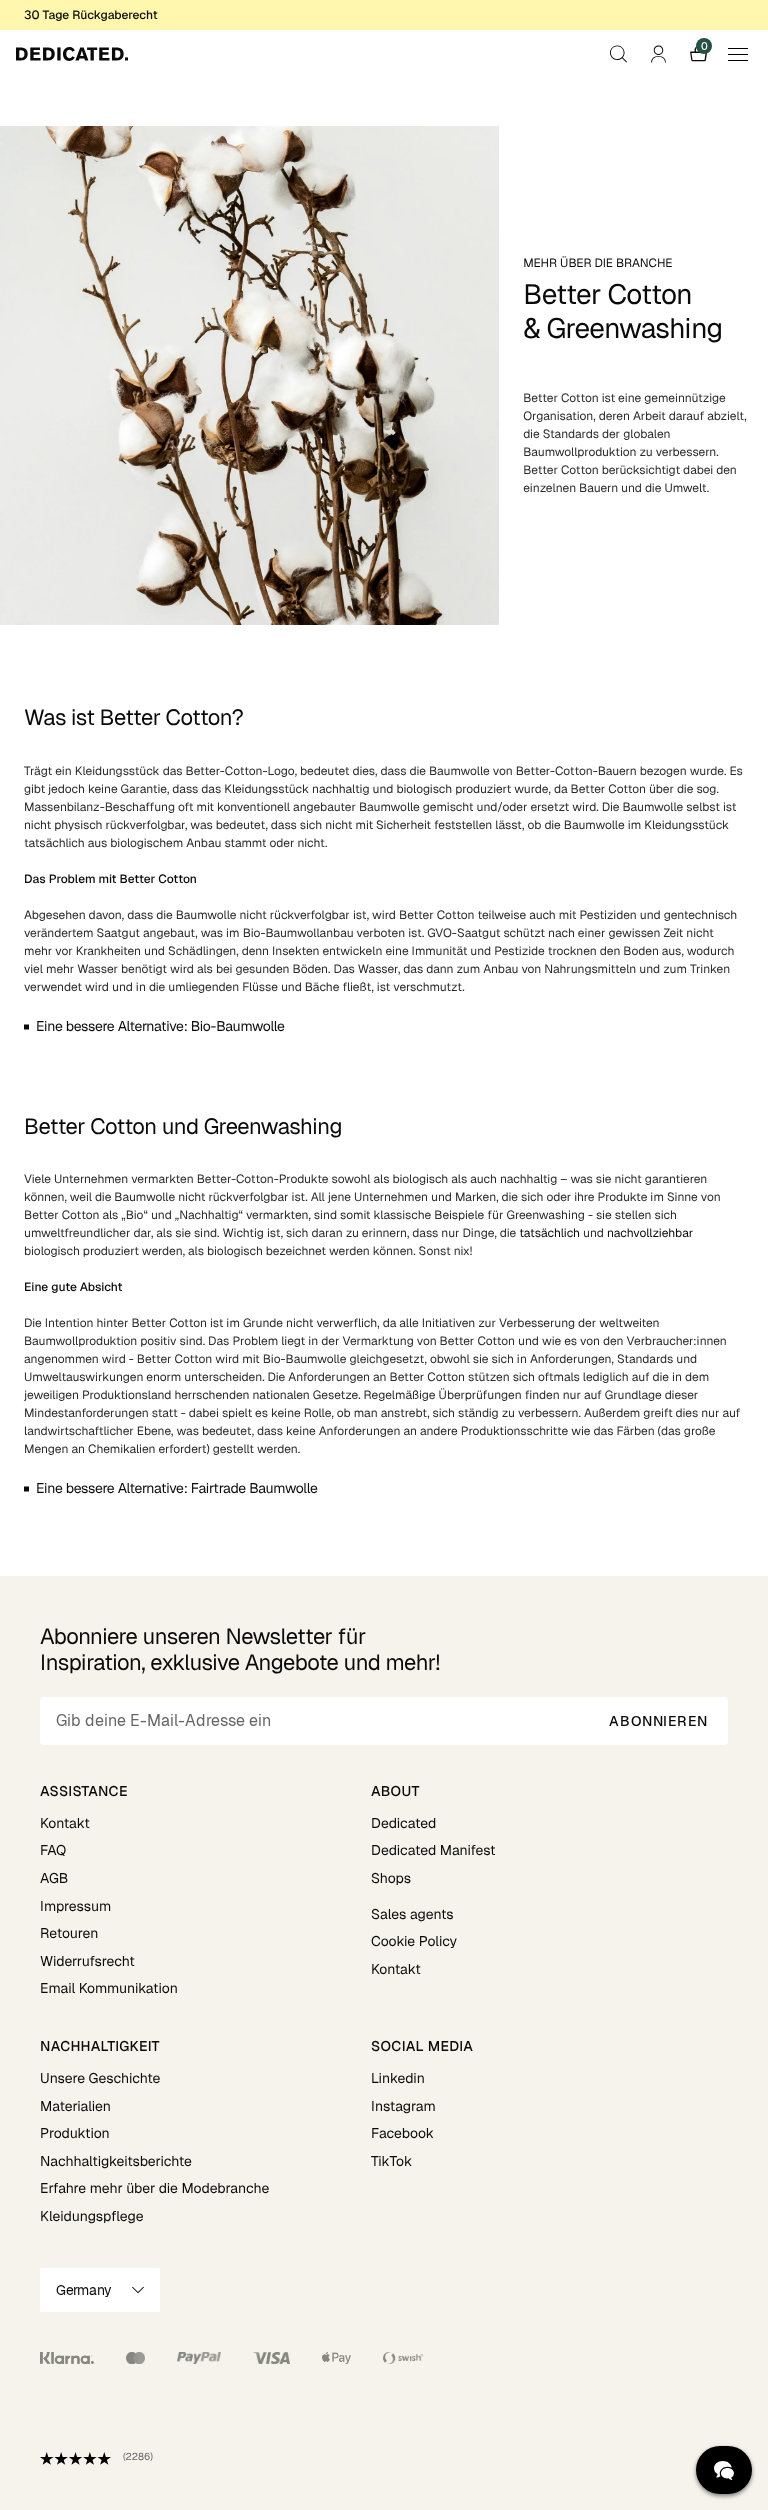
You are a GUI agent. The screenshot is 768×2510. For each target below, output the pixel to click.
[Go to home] (72, 54)
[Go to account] (658, 54)
